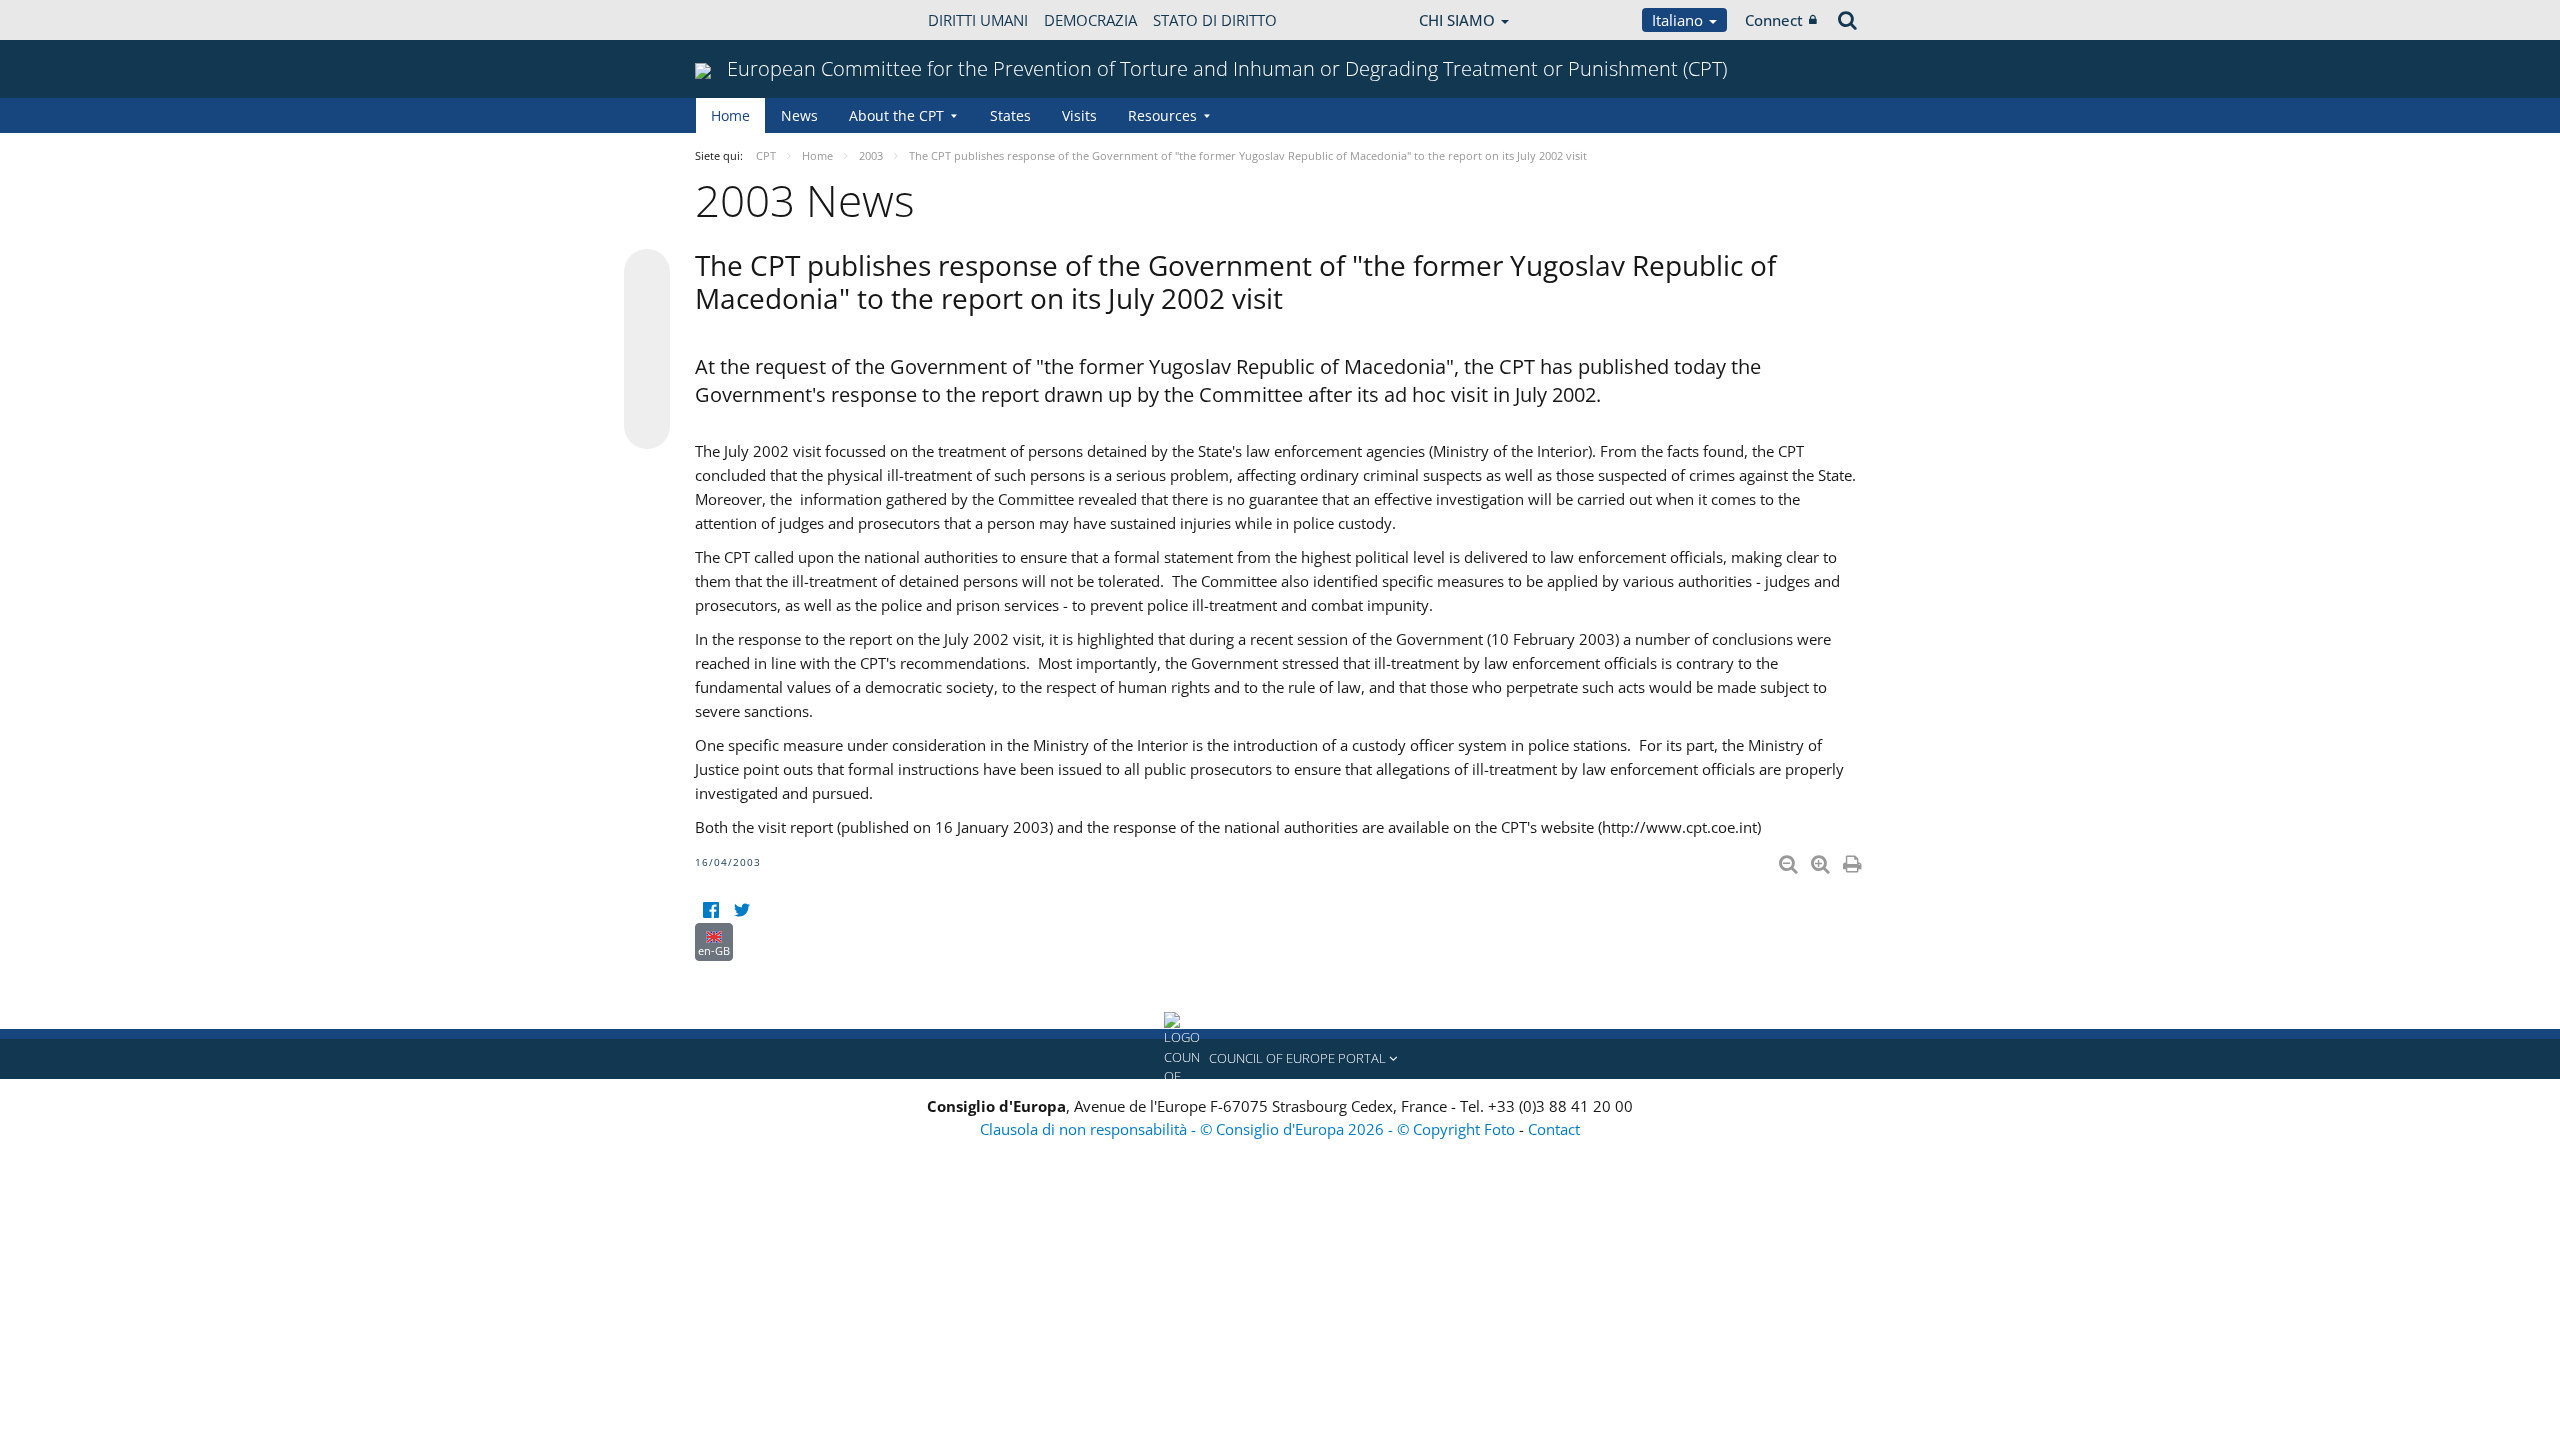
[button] (1280, 1059)
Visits (1079, 115)
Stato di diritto (1215, 20)
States (1010, 115)
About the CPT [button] (896, 115)
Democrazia (1090, 20)
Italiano (1679, 20)
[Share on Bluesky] (647, 274)
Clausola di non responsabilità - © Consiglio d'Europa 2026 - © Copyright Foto (1249, 1129)
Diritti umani (978, 20)
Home (730, 115)
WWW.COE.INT (745, 20)
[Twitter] (741, 910)
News (799, 115)
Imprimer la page (1854, 860)
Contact (1554, 1129)
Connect (1774, 20)
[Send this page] (647, 426)
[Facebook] (710, 910)
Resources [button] (1162, 115)
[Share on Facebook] (647, 350)
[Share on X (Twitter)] (647, 312)
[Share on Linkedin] (647, 388)
